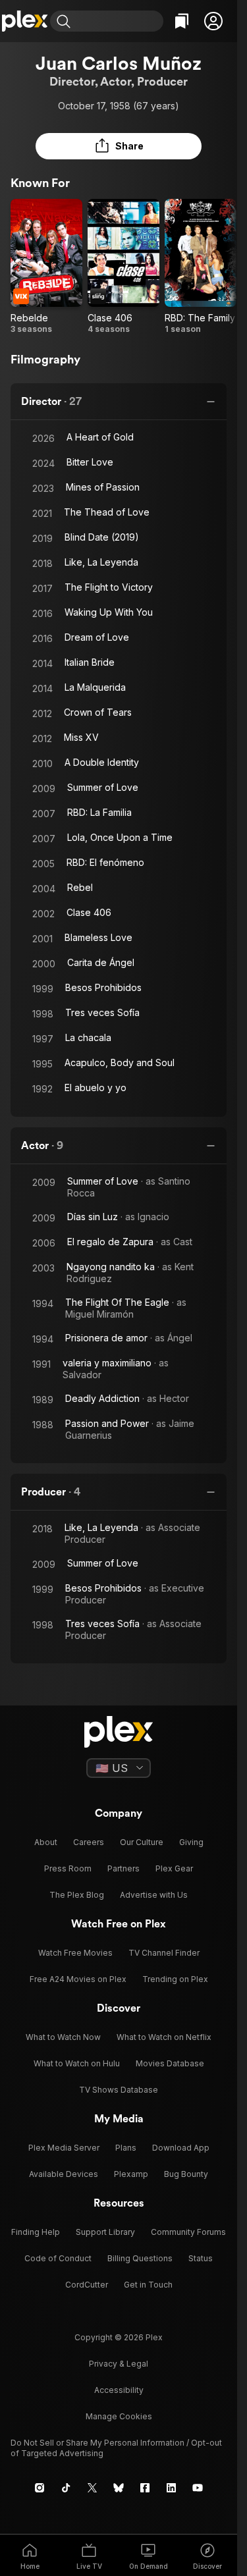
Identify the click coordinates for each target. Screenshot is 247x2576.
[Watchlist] (182, 21)
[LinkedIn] (171, 2488)
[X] (92, 2488)
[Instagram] (40, 2488)
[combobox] (119, 21)
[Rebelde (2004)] (46, 267)
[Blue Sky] (119, 2488)
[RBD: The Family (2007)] (201, 267)
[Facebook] (145, 2488)
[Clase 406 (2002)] (123, 267)
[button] (213, 21)
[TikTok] (66, 2488)
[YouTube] (198, 2488)
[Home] (25, 21)
